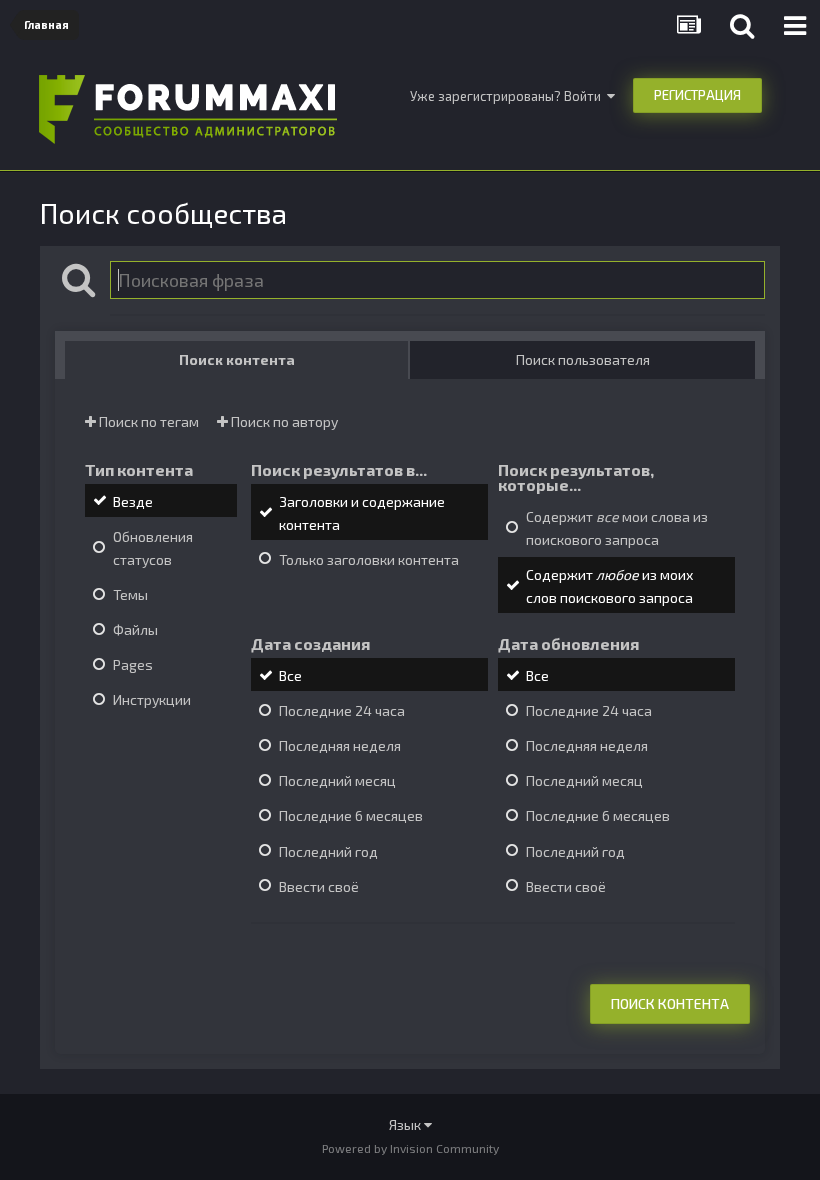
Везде (133, 501)
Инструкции (152, 699)
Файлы (135, 629)
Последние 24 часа (342, 710)
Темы (130, 594)
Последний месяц (337, 780)
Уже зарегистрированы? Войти (508, 96)
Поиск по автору (283, 421)
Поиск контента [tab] (237, 359)
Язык (406, 1124)
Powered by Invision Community (410, 1148)
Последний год (328, 851)
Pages (133, 664)
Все (290, 675)
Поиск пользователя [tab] (583, 359)
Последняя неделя (340, 745)
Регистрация (697, 95)
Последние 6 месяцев (351, 816)
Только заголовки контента (369, 559)
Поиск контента (670, 1003)
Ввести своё (319, 886)
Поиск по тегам (147, 421)
